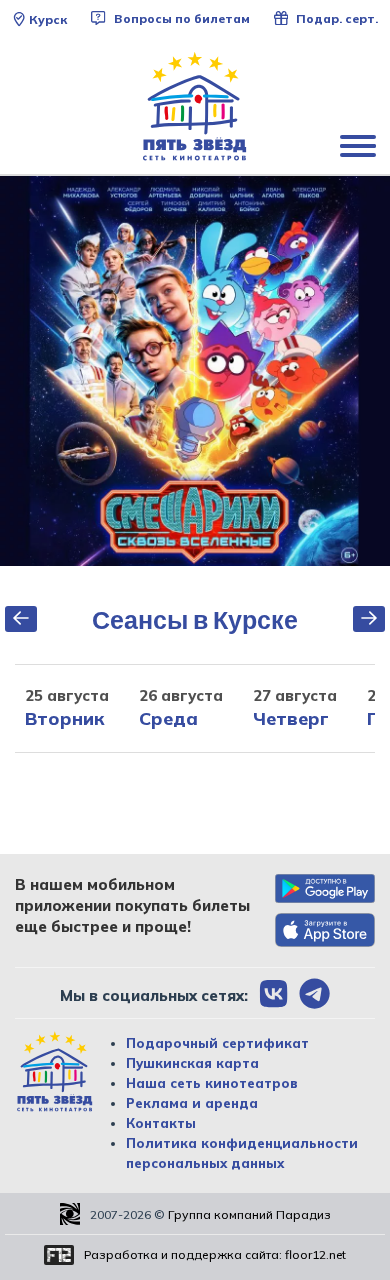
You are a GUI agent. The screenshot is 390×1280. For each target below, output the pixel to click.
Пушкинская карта (192, 1063)
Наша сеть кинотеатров (212, 1083)
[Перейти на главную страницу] (195, 107)
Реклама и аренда (192, 1103)
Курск (48, 19)
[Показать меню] (360, 145)
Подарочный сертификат (217, 1043)
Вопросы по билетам (180, 18)
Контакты (161, 1123)
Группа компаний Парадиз (249, 1214)
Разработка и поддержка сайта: (215, 1254)
